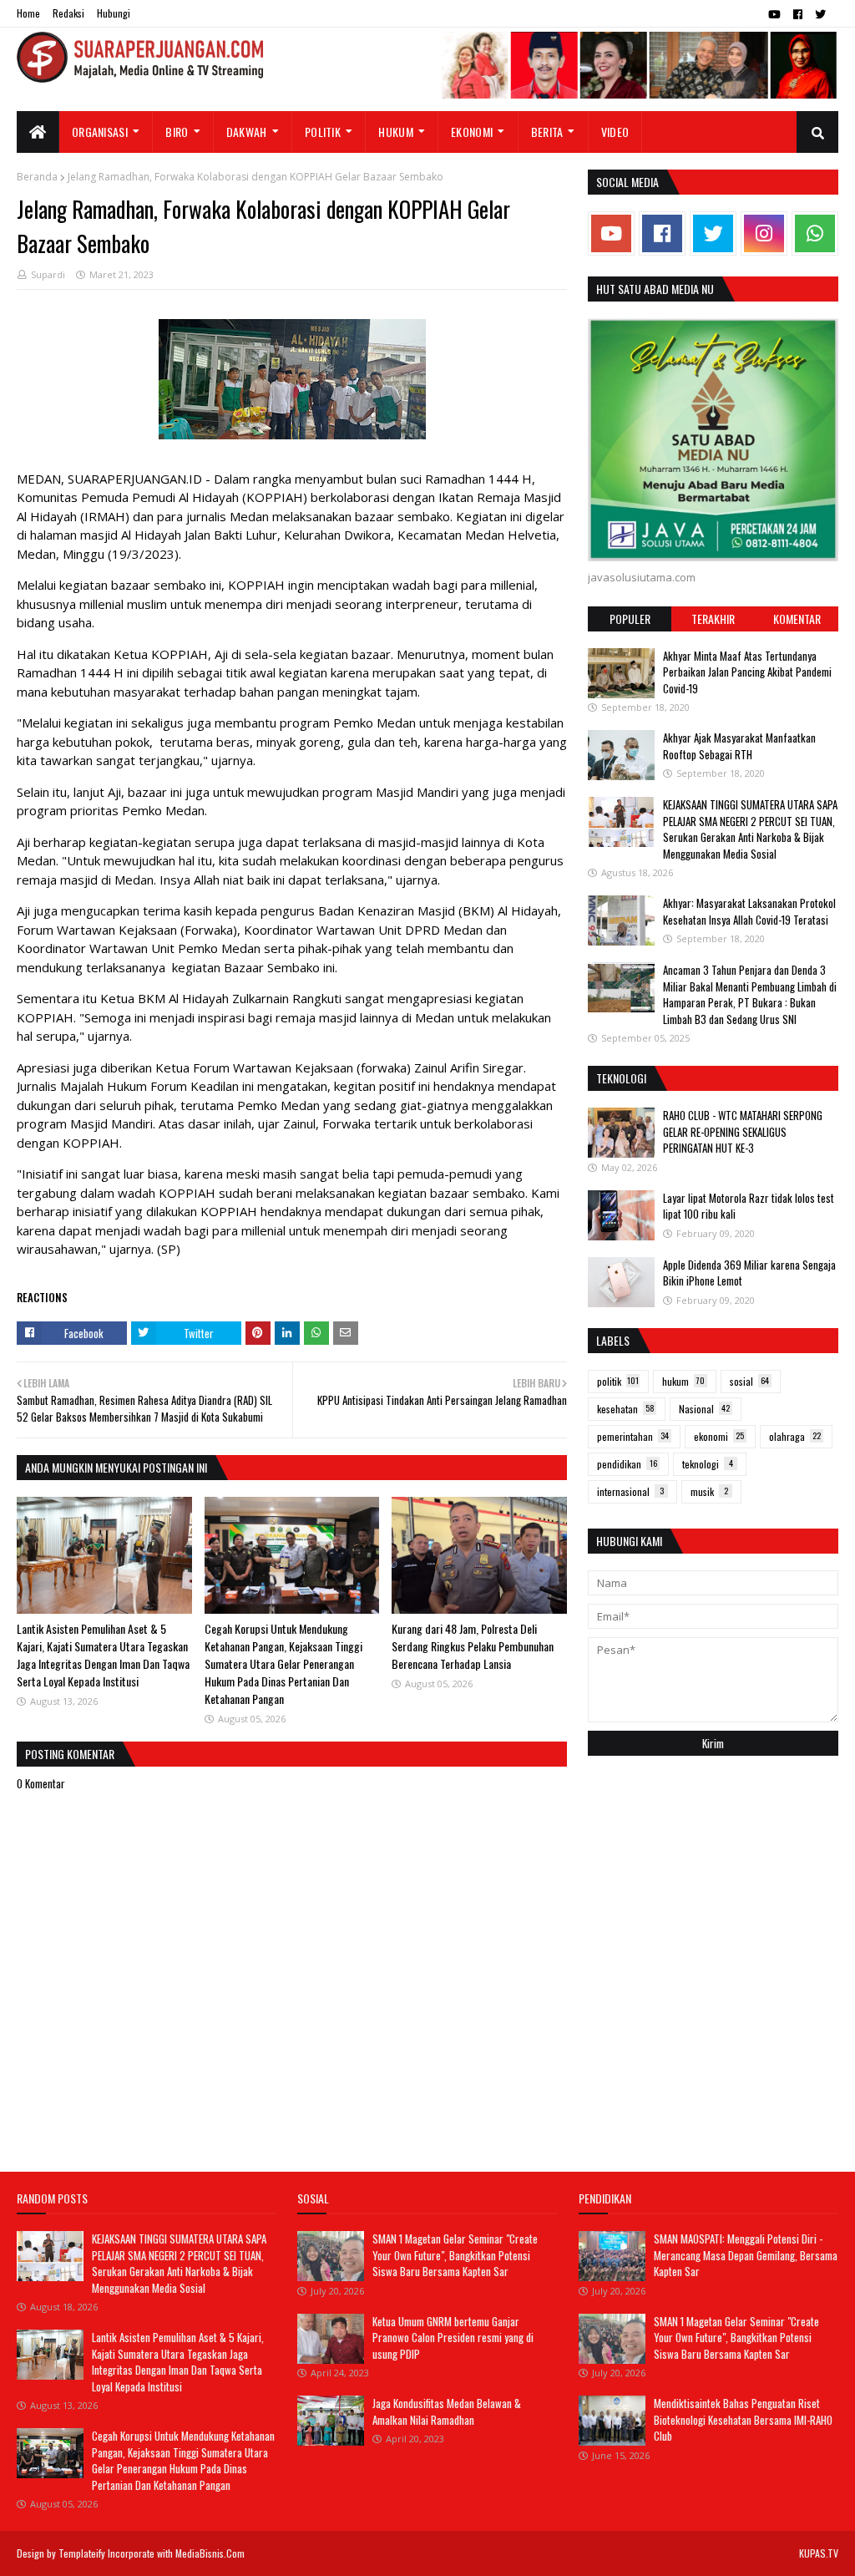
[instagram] (764, 233)
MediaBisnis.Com (210, 2553)
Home (28, 13)
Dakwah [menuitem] (247, 132)
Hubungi (114, 13)
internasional (630, 1491)
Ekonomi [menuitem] (472, 132)
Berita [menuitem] (547, 132)
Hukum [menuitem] (396, 132)
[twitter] (820, 14)
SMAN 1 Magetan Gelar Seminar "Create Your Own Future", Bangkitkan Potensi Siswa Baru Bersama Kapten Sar (455, 2255)
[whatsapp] (815, 233)
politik (618, 1381)
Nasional (704, 1409)
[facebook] (798, 14)
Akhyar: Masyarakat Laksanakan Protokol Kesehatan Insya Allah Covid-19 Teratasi (749, 911)
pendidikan (627, 1464)
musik (709, 1491)
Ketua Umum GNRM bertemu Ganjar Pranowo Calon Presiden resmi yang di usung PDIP (453, 2338)
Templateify (82, 2553)
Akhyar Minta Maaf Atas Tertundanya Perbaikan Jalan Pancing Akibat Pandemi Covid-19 (747, 672)
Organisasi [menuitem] (100, 132)
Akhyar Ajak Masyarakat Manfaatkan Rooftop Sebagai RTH (739, 746)
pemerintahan (633, 1436)
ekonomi (719, 1436)
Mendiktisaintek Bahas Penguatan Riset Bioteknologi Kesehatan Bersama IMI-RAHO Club (743, 2419)
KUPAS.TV (819, 2553)
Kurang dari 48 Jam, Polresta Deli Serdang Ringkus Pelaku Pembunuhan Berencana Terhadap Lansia (473, 1646)
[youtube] (774, 14)
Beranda (37, 177)
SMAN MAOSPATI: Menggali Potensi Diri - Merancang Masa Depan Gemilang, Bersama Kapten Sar (746, 2255)
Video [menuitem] (615, 132)
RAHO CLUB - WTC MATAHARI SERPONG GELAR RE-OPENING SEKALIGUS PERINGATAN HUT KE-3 (743, 1131)
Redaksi (68, 13)
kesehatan (626, 1409)
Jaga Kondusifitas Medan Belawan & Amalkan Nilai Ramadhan (447, 2411)
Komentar (797, 619)
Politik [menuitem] (323, 132)
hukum (683, 1381)
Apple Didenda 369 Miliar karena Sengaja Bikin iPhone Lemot (749, 1273)
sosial (749, 1381)
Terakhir (713, 619)
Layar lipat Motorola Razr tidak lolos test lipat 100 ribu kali (749, 1206)
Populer (630, 619)
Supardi (48, 274)
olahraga (795, 1436)
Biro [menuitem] (177, 132)
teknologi (708, 1464)
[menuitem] (38, 132)
